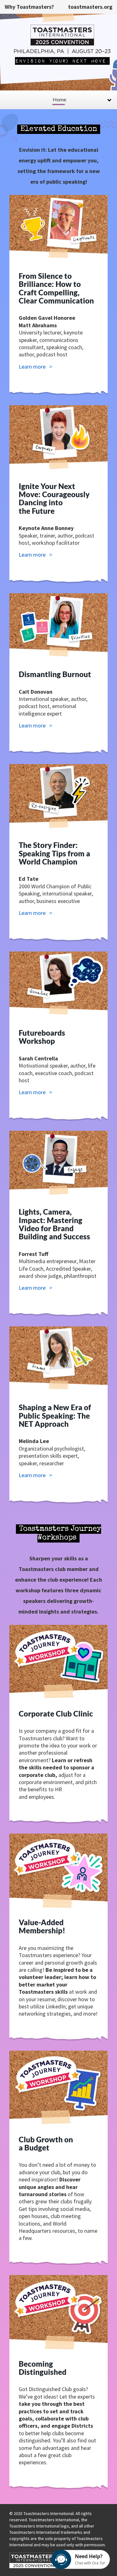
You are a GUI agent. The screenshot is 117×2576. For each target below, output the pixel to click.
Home (59, 99)
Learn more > (35, 367)
